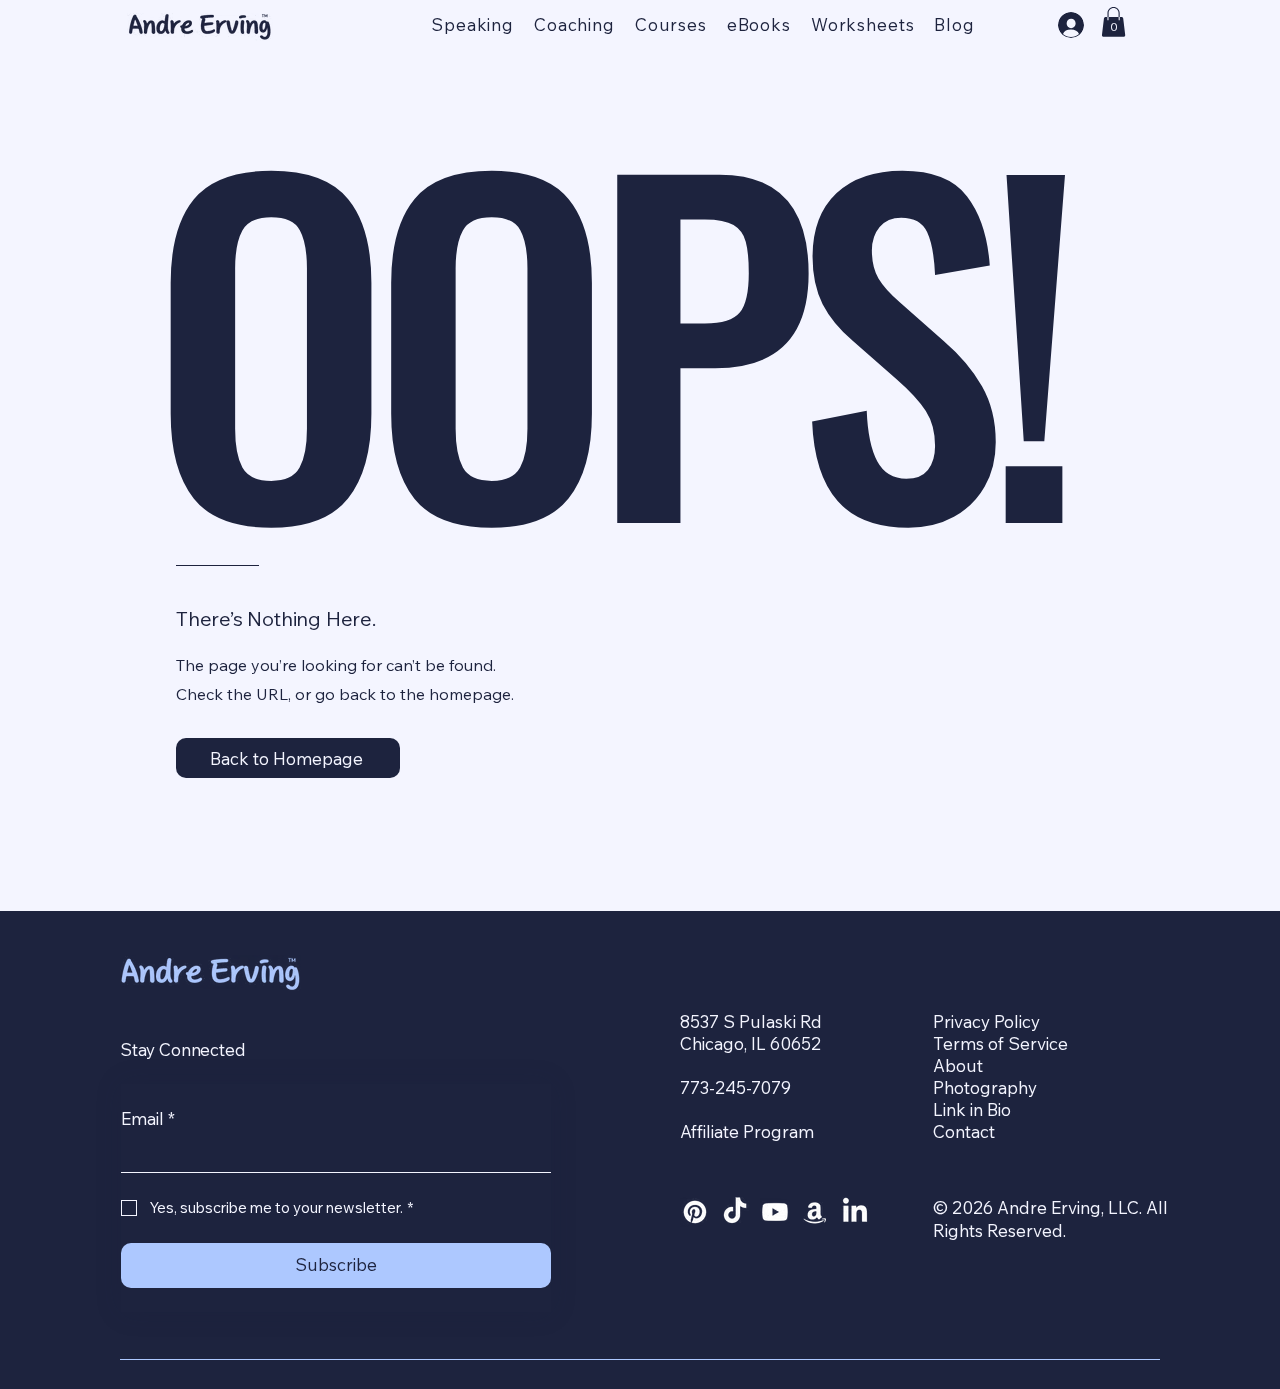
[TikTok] (735, 1212)
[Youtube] (775, 1212)
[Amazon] (815, 1212)
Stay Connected (184, 1049)
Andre (1024, 1207)
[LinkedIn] (855, 1212)
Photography (985, 1087)
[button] (1113, 22)
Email (148, 1118)
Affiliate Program (747, 1131)
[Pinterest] (695, 1212)
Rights (960, 1230)
